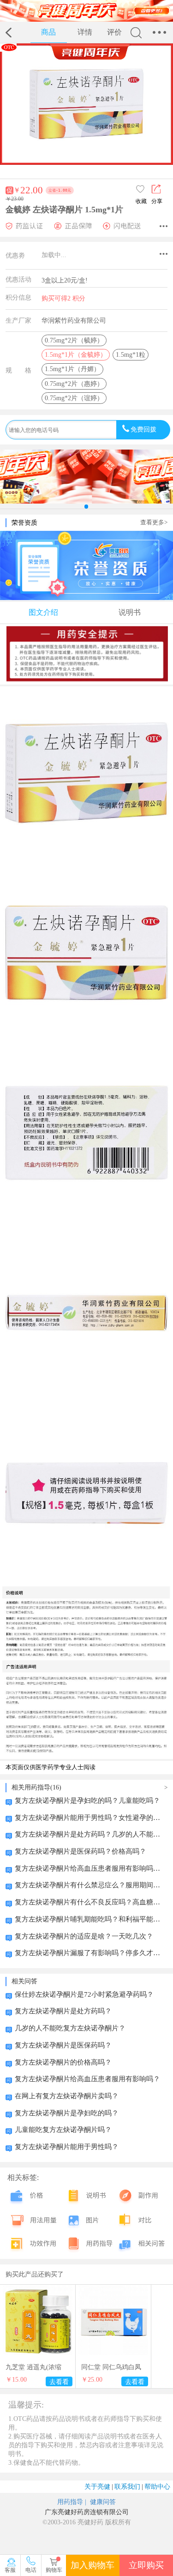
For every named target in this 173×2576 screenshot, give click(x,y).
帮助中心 (157, 2486)
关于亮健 (99, 2486)
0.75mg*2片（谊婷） (74, 398)
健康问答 (102, 2502)
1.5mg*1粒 (131, 354)
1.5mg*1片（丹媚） (72, 369)
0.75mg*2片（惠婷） (74, 384)
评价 (114, 32)
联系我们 (129, 2486)
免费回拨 (143, 429)
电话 (31, 2570)
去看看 (59, 2382)
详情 (85, 32)
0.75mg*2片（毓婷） (74, 340)
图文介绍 (43, 612)
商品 (48, 32)
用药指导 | (72, 2502)
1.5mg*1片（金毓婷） (76, 354)
